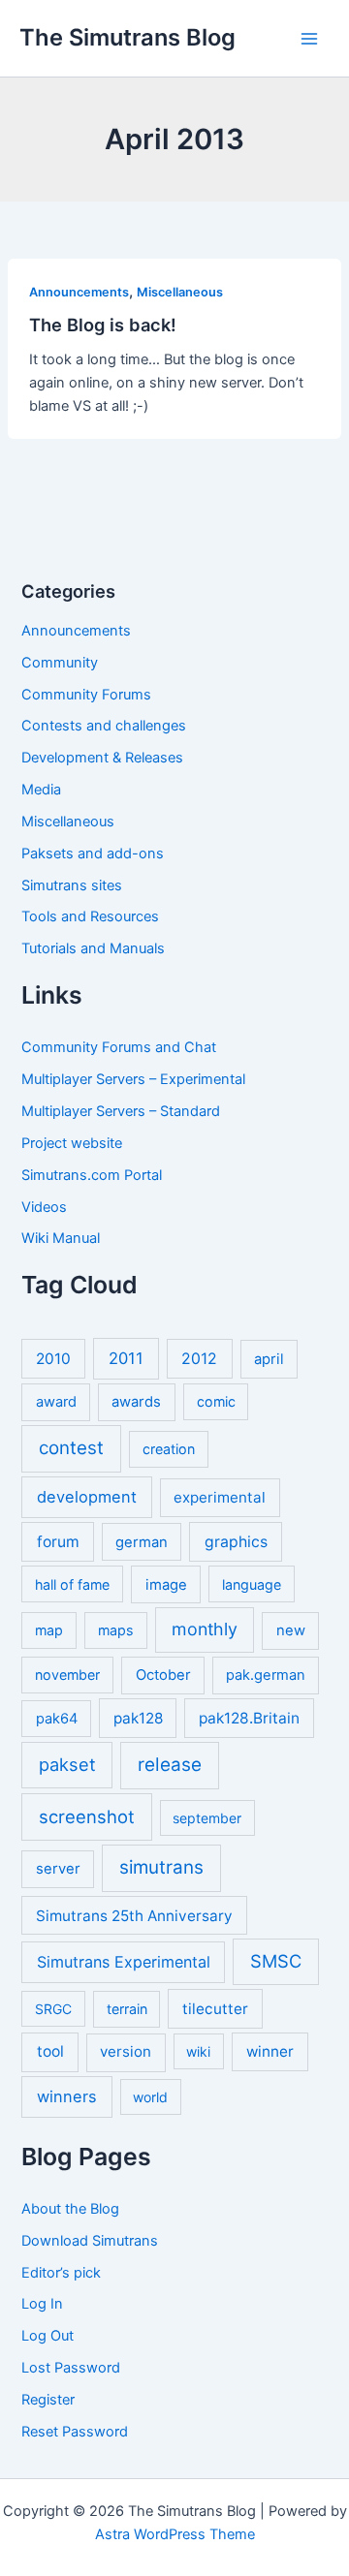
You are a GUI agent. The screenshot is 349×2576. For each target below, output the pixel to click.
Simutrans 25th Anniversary (134, 1916)
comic (216, 1401)
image (166, 1585)
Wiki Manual (61, 1238)
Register (48, 2400)
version (126, 2051)
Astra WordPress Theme (175, 2534)
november (67, 1675)
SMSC (276, 1961)
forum (58, 1542)
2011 (126, 1358)
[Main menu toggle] (309, 39)
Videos (44, 1207)
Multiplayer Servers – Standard (121, 1111)
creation (169, 1449)
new (291, 1630)
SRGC (53, 2009)
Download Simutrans (90, 2241)
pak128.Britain (249, 1718)
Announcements (79, 292)
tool (50, 2051)
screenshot (87, 1816)
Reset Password (75, 2432)
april (269, 1359)
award (56, 1402)
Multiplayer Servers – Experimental (133, 1079)
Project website (72, 1143)
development (87, 1497)
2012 (199, 1359)
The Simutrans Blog (127, 37)
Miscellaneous (180, 292)
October (163, 1675)
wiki (198, 2051)
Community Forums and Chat (119, 1047)
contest (71, 1448)
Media (41, 790)
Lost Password (71, 2368)
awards (136, 1402)
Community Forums (86, 695)
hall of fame (72, 1584)
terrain (127, 2009)
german (142, 1542)
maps (116, 1630)
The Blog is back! (103, 325)
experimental (220, 1497)
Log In (42, 2304)
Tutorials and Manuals (93, 948)
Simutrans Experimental (124, 1962)
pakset (67, 1764)
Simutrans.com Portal (92, 1175)
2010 (53, 1359)
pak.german (266, 1675)
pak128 (138, 1718)
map (49, 1630)
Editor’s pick (61, 2273)
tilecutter (215, 2009)
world (150, 2097)
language (252, 1584)
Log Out (48, 2336)
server (58, 1869)
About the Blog (70, 2209)
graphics (236, 1542)
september (207, 1818)
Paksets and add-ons (93, 853)
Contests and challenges (104, 726)
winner (270, 2051)
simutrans (161, 1867)
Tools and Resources (90, 916)
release (170, 1765)
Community (60, 663)
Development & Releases (102, 758)
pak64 (57, 1719)
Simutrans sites (72, 885)
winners (67, 2096)
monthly (205, 1629)
